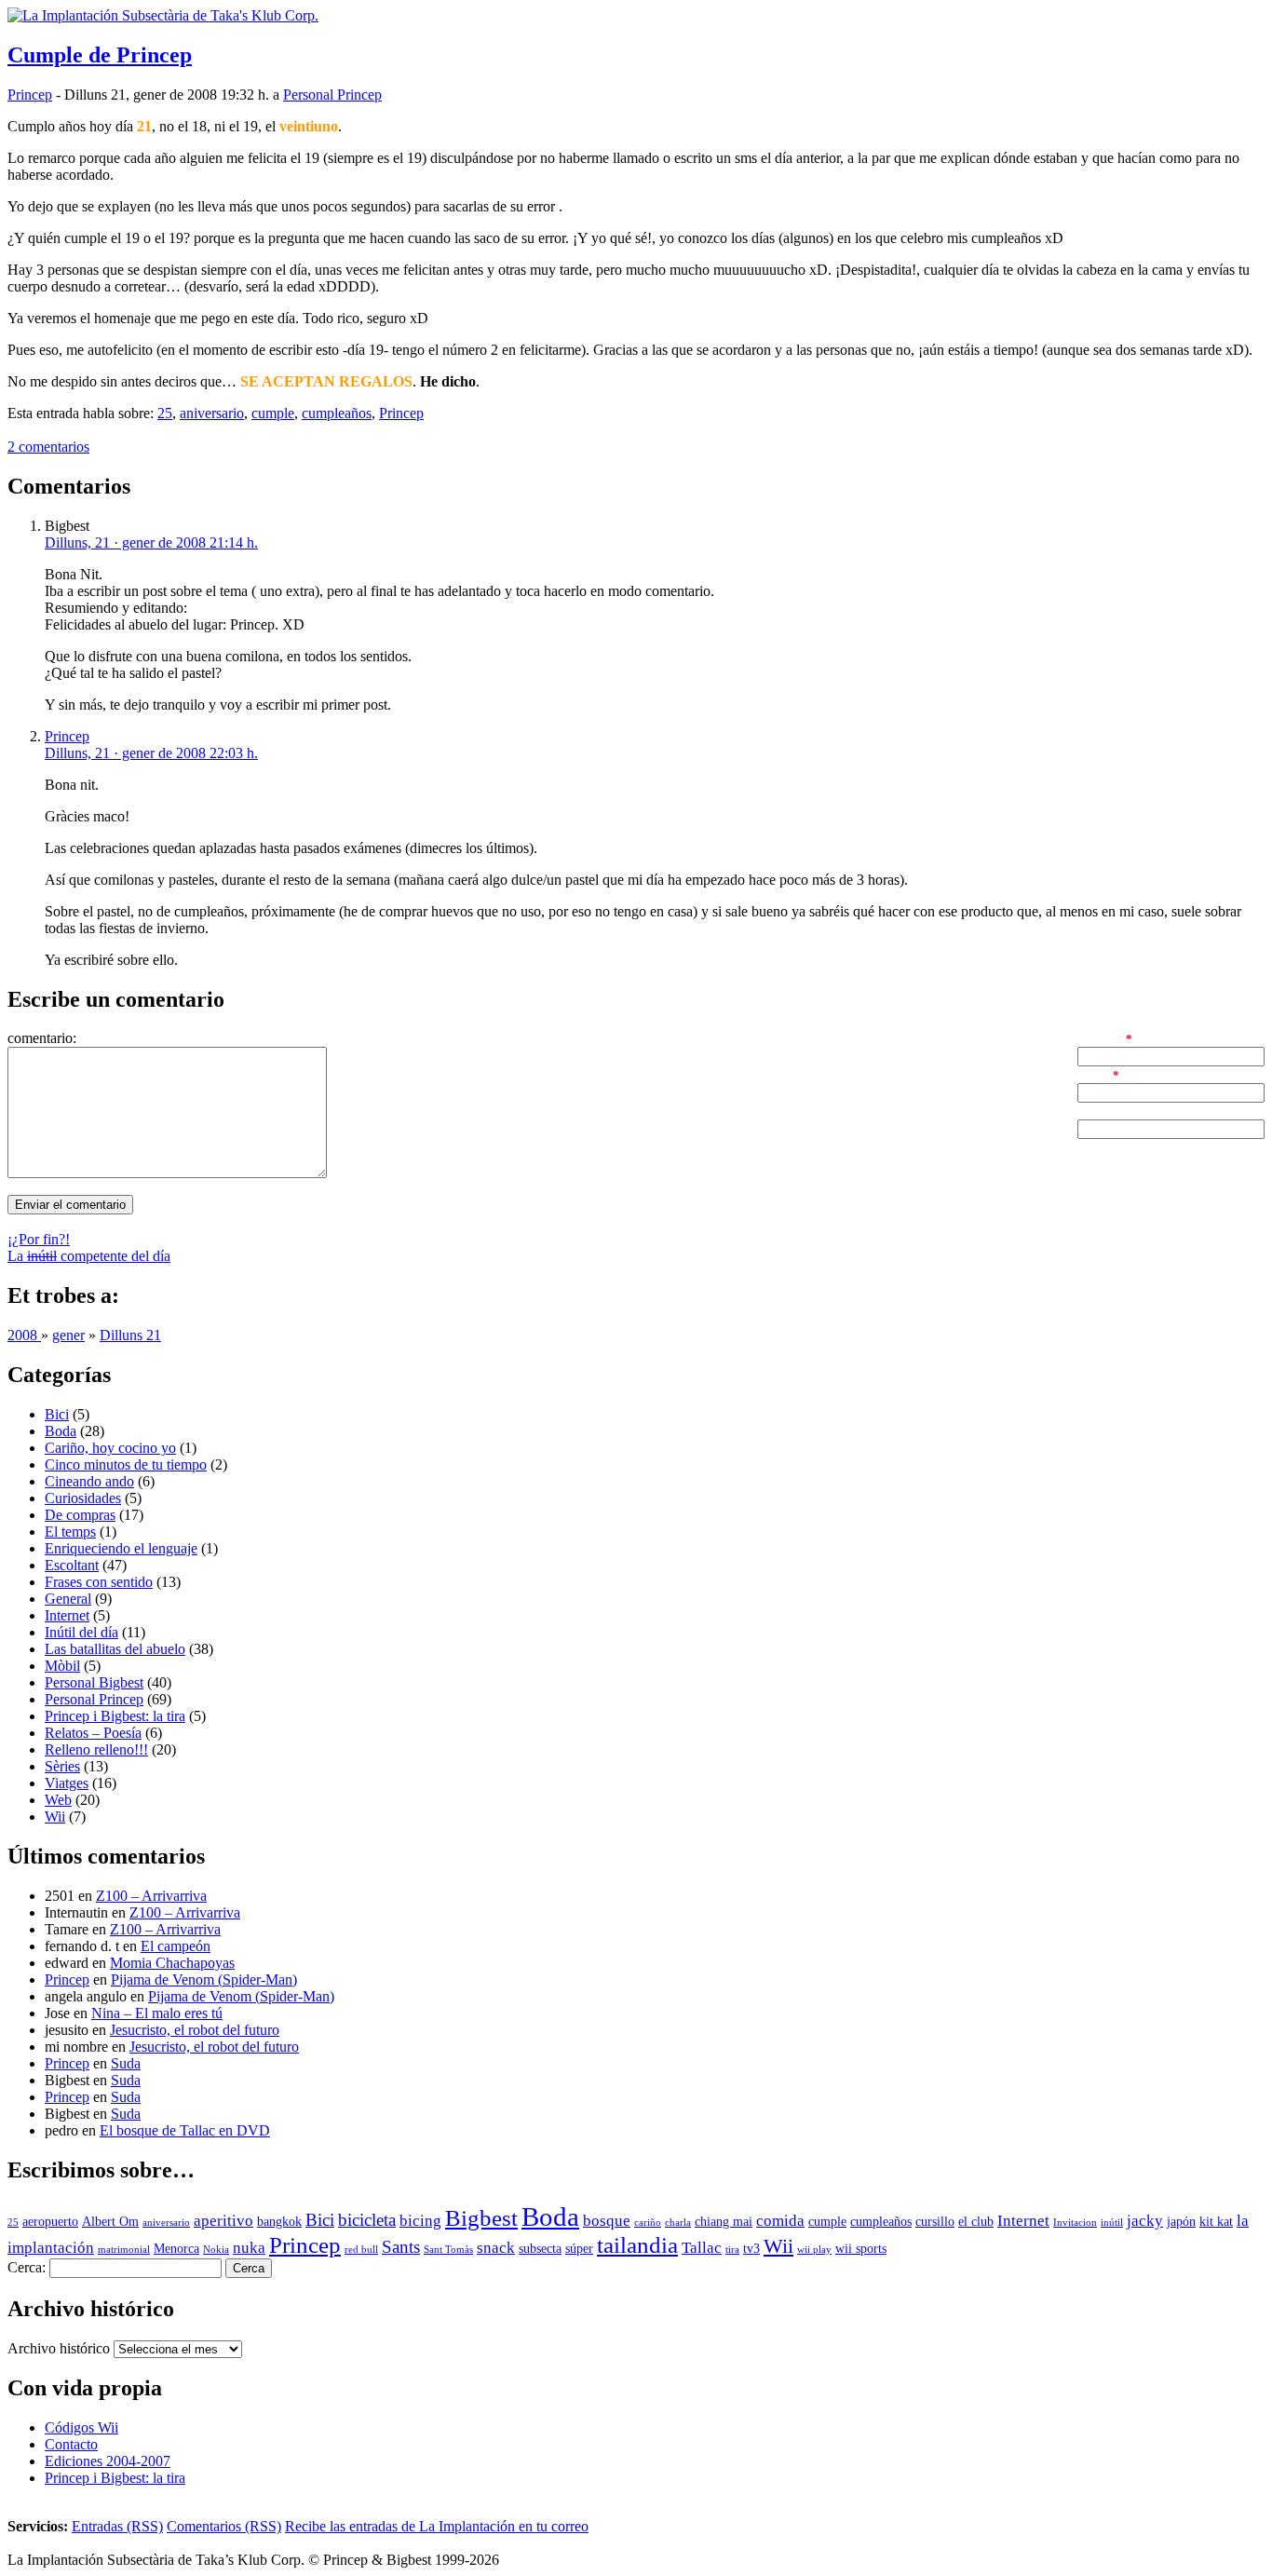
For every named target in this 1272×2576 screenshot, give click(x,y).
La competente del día (89, 1256)
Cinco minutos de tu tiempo (126, 1464)
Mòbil (62, 1666)
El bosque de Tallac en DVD (185, 2130)
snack (496, 2248)
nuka (249, 2248)
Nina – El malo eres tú (157, 2013)
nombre (1100, 1038)
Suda (126, 2063)
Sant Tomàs (448, 2250)
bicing (420, 2221)
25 (165, 413)
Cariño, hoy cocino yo (110, 1448)
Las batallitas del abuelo (115, 1649)
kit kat (1216, 2222)
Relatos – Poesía (93, 1733)
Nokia (216, 2250)
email (1093, 1074)
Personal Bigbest (94, 1682)
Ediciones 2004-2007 (108, 2461)
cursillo (935, 2222)
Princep (30, 95)
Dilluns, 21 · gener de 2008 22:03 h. (151, 753)
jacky (1145, 2221)
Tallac (702, 2248)
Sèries (62, 1766)
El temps (70, 1532)
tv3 (751, 2249)
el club (976, 2222)
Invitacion (1075, 2223)
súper (579, 2249)
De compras (80, 1515)
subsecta (540, 2249)
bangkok (279, 2222)
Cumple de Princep (100, 55)
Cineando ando (89, 1481)
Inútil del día (81, 1632)
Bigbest (481, 2218)
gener (68, 1335)
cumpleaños (337, 413)
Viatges (67, 1783)
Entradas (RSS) (117, 2526)
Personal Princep (332, 95)
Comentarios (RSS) (224, 2526)
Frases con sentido (99, 1582)
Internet (67, 1615)
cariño (648, 2223)
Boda (61, 1431)
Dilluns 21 (130, 1335)
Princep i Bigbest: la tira (115, 1716)
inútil (1112, 2223)
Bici (57, 1414)
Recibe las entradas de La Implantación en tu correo (437, 2526)
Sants (401, 2247)
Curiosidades (83, 1498)
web (1090, 1111)
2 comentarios (48, 447)
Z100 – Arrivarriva (151, 1896)
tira (732, 2250)
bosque (607, 2221)
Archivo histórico (59, 2348)
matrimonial (124, 2250)
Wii (55, 1817)
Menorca (176, 2249)
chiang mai (724, 2222)
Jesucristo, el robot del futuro (195, 2030)
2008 (24, 1335)
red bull (361, 2250)
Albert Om (110, 2222)
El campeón (176, 1946)
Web (58, 1800)
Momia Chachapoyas (172, 1963)
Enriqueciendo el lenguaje (121, 1548)
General (68, 1599)
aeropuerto (50, 2222)
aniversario (212, 413)
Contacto (71, 2444)
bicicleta (367, 2220)
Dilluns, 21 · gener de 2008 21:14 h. (151, 542)
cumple (273, 413)
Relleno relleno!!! (96, 1749)
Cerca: (27, 2267)
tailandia (637, 2245)
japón (1181, 2222)
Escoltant (72, 1565)
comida (780, 2221)
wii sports (861, 2249)
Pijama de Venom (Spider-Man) (204, 1979)
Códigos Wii (81, 2427)
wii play (814, 2250)
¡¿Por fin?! (39, 1239)
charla (678, 2223)
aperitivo (223, 2221)
